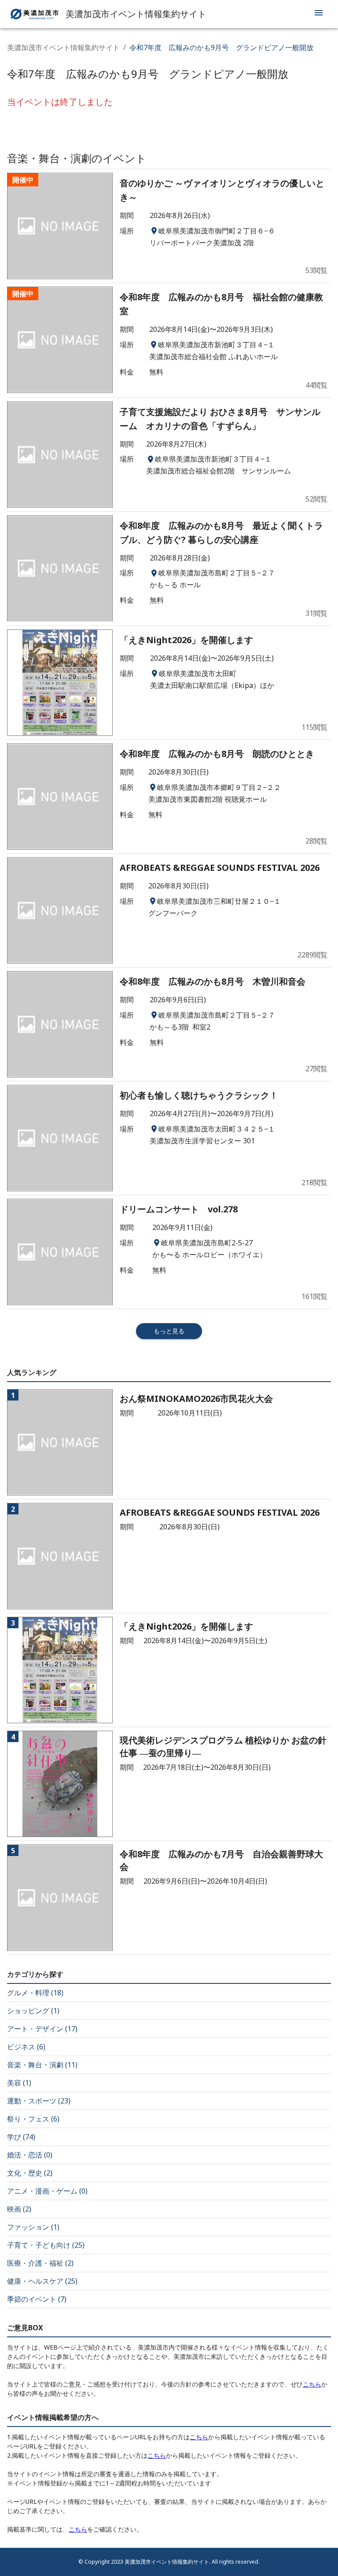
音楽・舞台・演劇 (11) (42, 2065)
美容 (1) (19, 2083)
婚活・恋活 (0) (30, 2155)
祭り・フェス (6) (33, 2119)
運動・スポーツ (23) (39, 2101)
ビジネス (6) (26, 2047)
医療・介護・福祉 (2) (40, 2263)
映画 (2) (19, 2209)
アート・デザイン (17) (42, 2029)
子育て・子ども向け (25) (46, 2245)
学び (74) (21, 2137)
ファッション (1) (33, 2227)
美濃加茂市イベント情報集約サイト (63, 47)
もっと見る (169, 1331)
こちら (312, 2384)
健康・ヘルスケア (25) (42, 2281)
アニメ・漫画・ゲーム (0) (47, 2191)
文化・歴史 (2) (30, 2173)
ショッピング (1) (33, 2011)
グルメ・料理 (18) (35, 1993)
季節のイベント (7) (37, 2299)
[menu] (319, 14)
